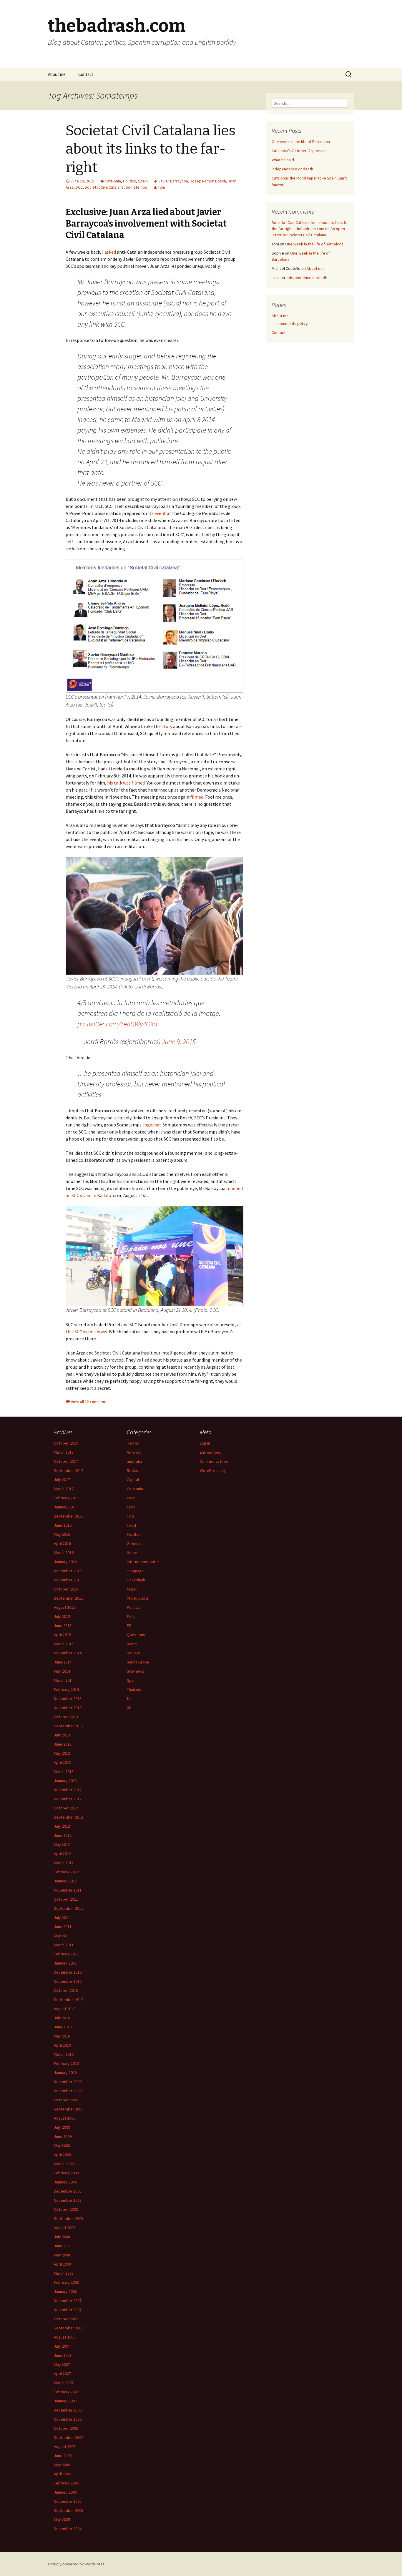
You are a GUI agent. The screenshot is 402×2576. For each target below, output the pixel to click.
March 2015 (64, 1644)
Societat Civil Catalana (104, 187)
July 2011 (62, 1917)
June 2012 (63, 1835)
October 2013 (66, 1717)
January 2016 (65, 1562)
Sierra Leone (138, 1662)
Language (135, 1571)
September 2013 (69, 1726)
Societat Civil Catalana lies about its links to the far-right (151, 149)
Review (133, 1653)
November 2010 (68, 1981)
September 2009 (69, 2109)
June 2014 (63, 1662)
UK (129, 1708)
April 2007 (62, 2374)
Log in (205, 1443)
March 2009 (64, 2164)
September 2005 (69, 2510)
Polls (131, 1616)
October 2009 (66, 2100)
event (160, 513)
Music (132, 1589)
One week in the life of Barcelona (301, 142)
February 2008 (66, 2282)
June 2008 (63, 2246)
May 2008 (62, 2255)
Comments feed (214, 1461)
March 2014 (64, 1680)
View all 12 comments (90, 1402)
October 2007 (66, 2319)
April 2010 (62, 2045)
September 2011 (69, 1908)
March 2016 (64, 1553)
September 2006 (69, 2437)
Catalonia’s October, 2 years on (299, 151)
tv (129, 1699)
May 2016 (62, 1534)
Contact (86, 74)
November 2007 (68, 2310)
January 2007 (65, 2401)
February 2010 (66, 2063)
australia (134, 1461)
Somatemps (136, 187)
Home (132, 1553)
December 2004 (68, 2529)
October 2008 (66, 2209)
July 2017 (62, 1480)
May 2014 (62, 1671)
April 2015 (62, 1635)
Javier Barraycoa (173, 181)
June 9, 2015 (179, 1042)
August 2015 (65, 1607)
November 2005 (68, 2501)
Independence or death (292, 169)
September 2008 (69, 2218)
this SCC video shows (86, 1332)
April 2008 (62, 2264)
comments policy (293, 323)
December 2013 (68, 1699)
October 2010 (66, 1990)
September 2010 (69, 2000)
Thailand (134, 1689)
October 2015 (66, 1589)
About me (57, 74)
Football (134, 1534)
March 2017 (64, 1489)
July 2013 (62, 1735)
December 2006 (68, 2410)
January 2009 (65, 2182)
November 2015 (68, 1580)
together (152, 1125)
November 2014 (68, 1653)
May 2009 (62, 2145)
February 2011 (66, 1954)
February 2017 (66, 1498)
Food (131, 1525)
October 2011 (66, 1899)
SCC (79, 187)
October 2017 (66, 1461)
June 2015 (63, 1626)
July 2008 (62, 2237)
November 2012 (68, 1799)
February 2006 (66, 2483)
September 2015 (69, 1598)
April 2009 (62, 2155)
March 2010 (64, 2054)
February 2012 (66, 1872)
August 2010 (65, 2009)
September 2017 (69, 1470)
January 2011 (65, 1963)
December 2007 (68, 2301)
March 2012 (64, 1863)
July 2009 (62, 2127)
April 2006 (62, 2474)
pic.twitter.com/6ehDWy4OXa (117, 1024)
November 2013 (68, 1708)
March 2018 (64, 1452)
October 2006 (66, 2428)
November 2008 (68, 2200)
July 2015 (62, 1616)
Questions (136, 1635)
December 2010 (68, 1972)
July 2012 (62, 1826)
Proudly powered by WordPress (76, 2564)
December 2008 (68, 2191)
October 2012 (66, 1808)
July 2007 (62, 2346)
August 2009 (65, 2118)
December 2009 (68, 2082)
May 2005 (62, 2520)
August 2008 (65, 2228)
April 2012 (62, 1854)
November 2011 (68, 1890)
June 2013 (63, 1744)
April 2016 (62, 1543)
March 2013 (64, 1771)
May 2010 (62, 2036)
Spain (143, 181)
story (167, 726)
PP (129, 1626)
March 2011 (64, 1945)
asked (110, 252)
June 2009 (63, 2136)
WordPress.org (213, 1470)
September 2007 (69, 2328)
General (134, 1543)
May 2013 (62, 1753)
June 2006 (63, 2456)
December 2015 (68, 1571)
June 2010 (63, 2027)
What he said (283, 160)
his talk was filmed (126, 783)
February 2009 (66, 2173)
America (134, 1452)
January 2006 (65, 2492)
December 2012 (68, 1790)
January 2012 (65, 1881)
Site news (136, 1671)
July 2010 (62, 2018)
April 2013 (62, 1762)
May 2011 (62, 1936)
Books (132, 1470)
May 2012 (62, 1844)
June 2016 (63, 1525)
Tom (161, 187)
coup (131, 1498)
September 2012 (69, 1817)
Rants (132, 1644)
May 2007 (62, 2364)
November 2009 (68, 2091)
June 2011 (63, 1927)
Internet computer (143, 1562)
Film (130, 1516)
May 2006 (62, 2465)
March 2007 (64, 2383)
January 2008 (65, 2291)
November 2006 (68, 2419)
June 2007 (63, 2355)
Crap (131, 1507)
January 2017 (65, 1507)
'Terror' (133, 1443)
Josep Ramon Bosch (208, 181)
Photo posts (138, 1598)
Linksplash (136, 1580)
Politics (129, 181)
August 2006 (65, 2447)
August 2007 (65, 2337)
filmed (197, 797)
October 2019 (66, 1443)
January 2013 (65, 1781)
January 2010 (65, 2073)
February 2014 (66, 1689)
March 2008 (64, 2273)
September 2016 (69, 1516)
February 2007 (66, 2392)
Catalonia (113, 181)
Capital (133, 1480)
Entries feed (211, 1452)
